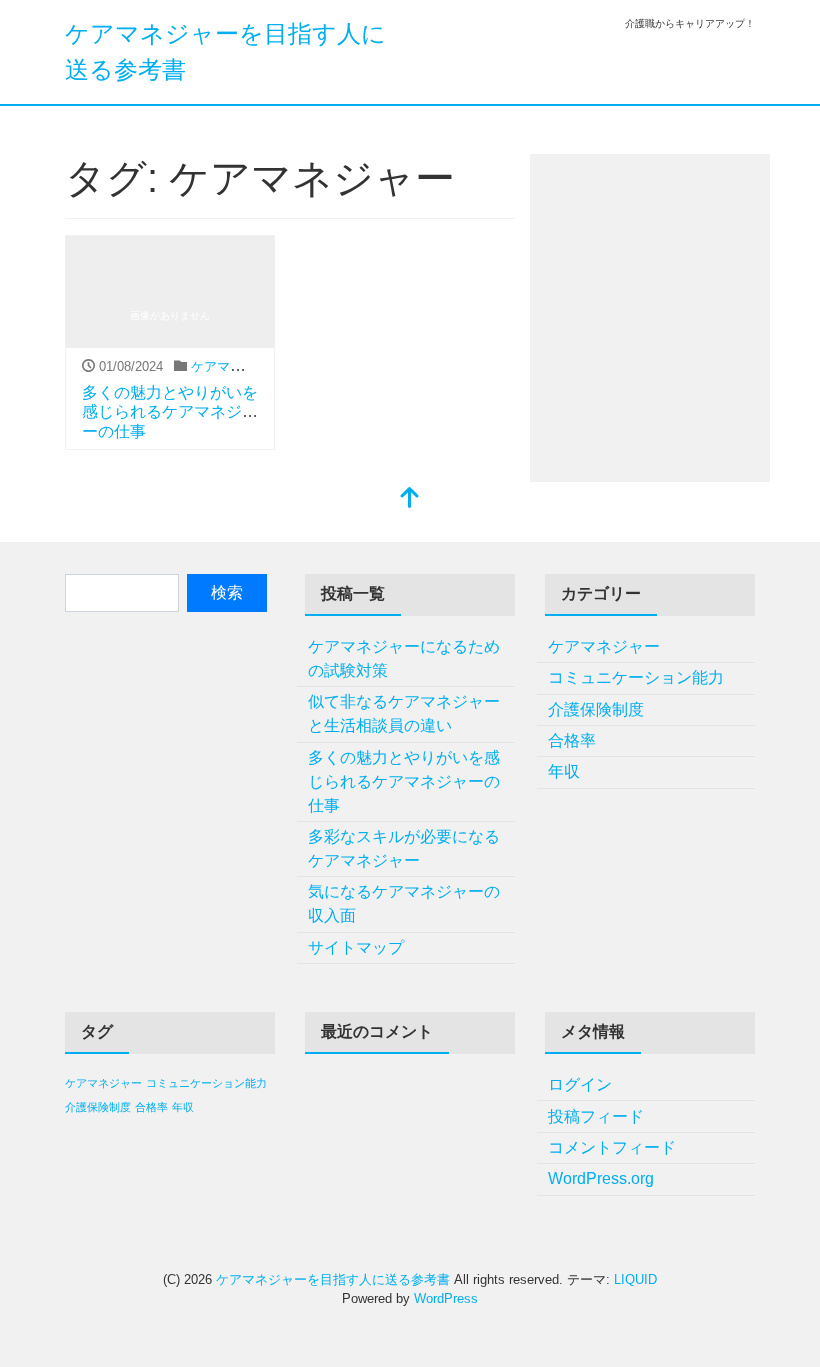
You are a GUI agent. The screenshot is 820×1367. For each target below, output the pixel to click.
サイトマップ (356, 947)
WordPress (446, 1298)
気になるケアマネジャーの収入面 (404, 903)
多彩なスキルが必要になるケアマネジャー (404, 848)
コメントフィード (612, 1147)
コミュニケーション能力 (636, 677)
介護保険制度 (596, 709)
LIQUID (635, 1279)
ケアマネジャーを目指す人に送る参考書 (333, 1279)
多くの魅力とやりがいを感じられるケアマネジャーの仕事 (170, 411)
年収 (564, 771)
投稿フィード (596, 1116)
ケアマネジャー (236, 366)
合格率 (572, 740)
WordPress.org (601, 1178)
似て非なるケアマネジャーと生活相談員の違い (404, 713)
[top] (410, 499)
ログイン (580, 1084)
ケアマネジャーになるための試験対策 (404, 658)
